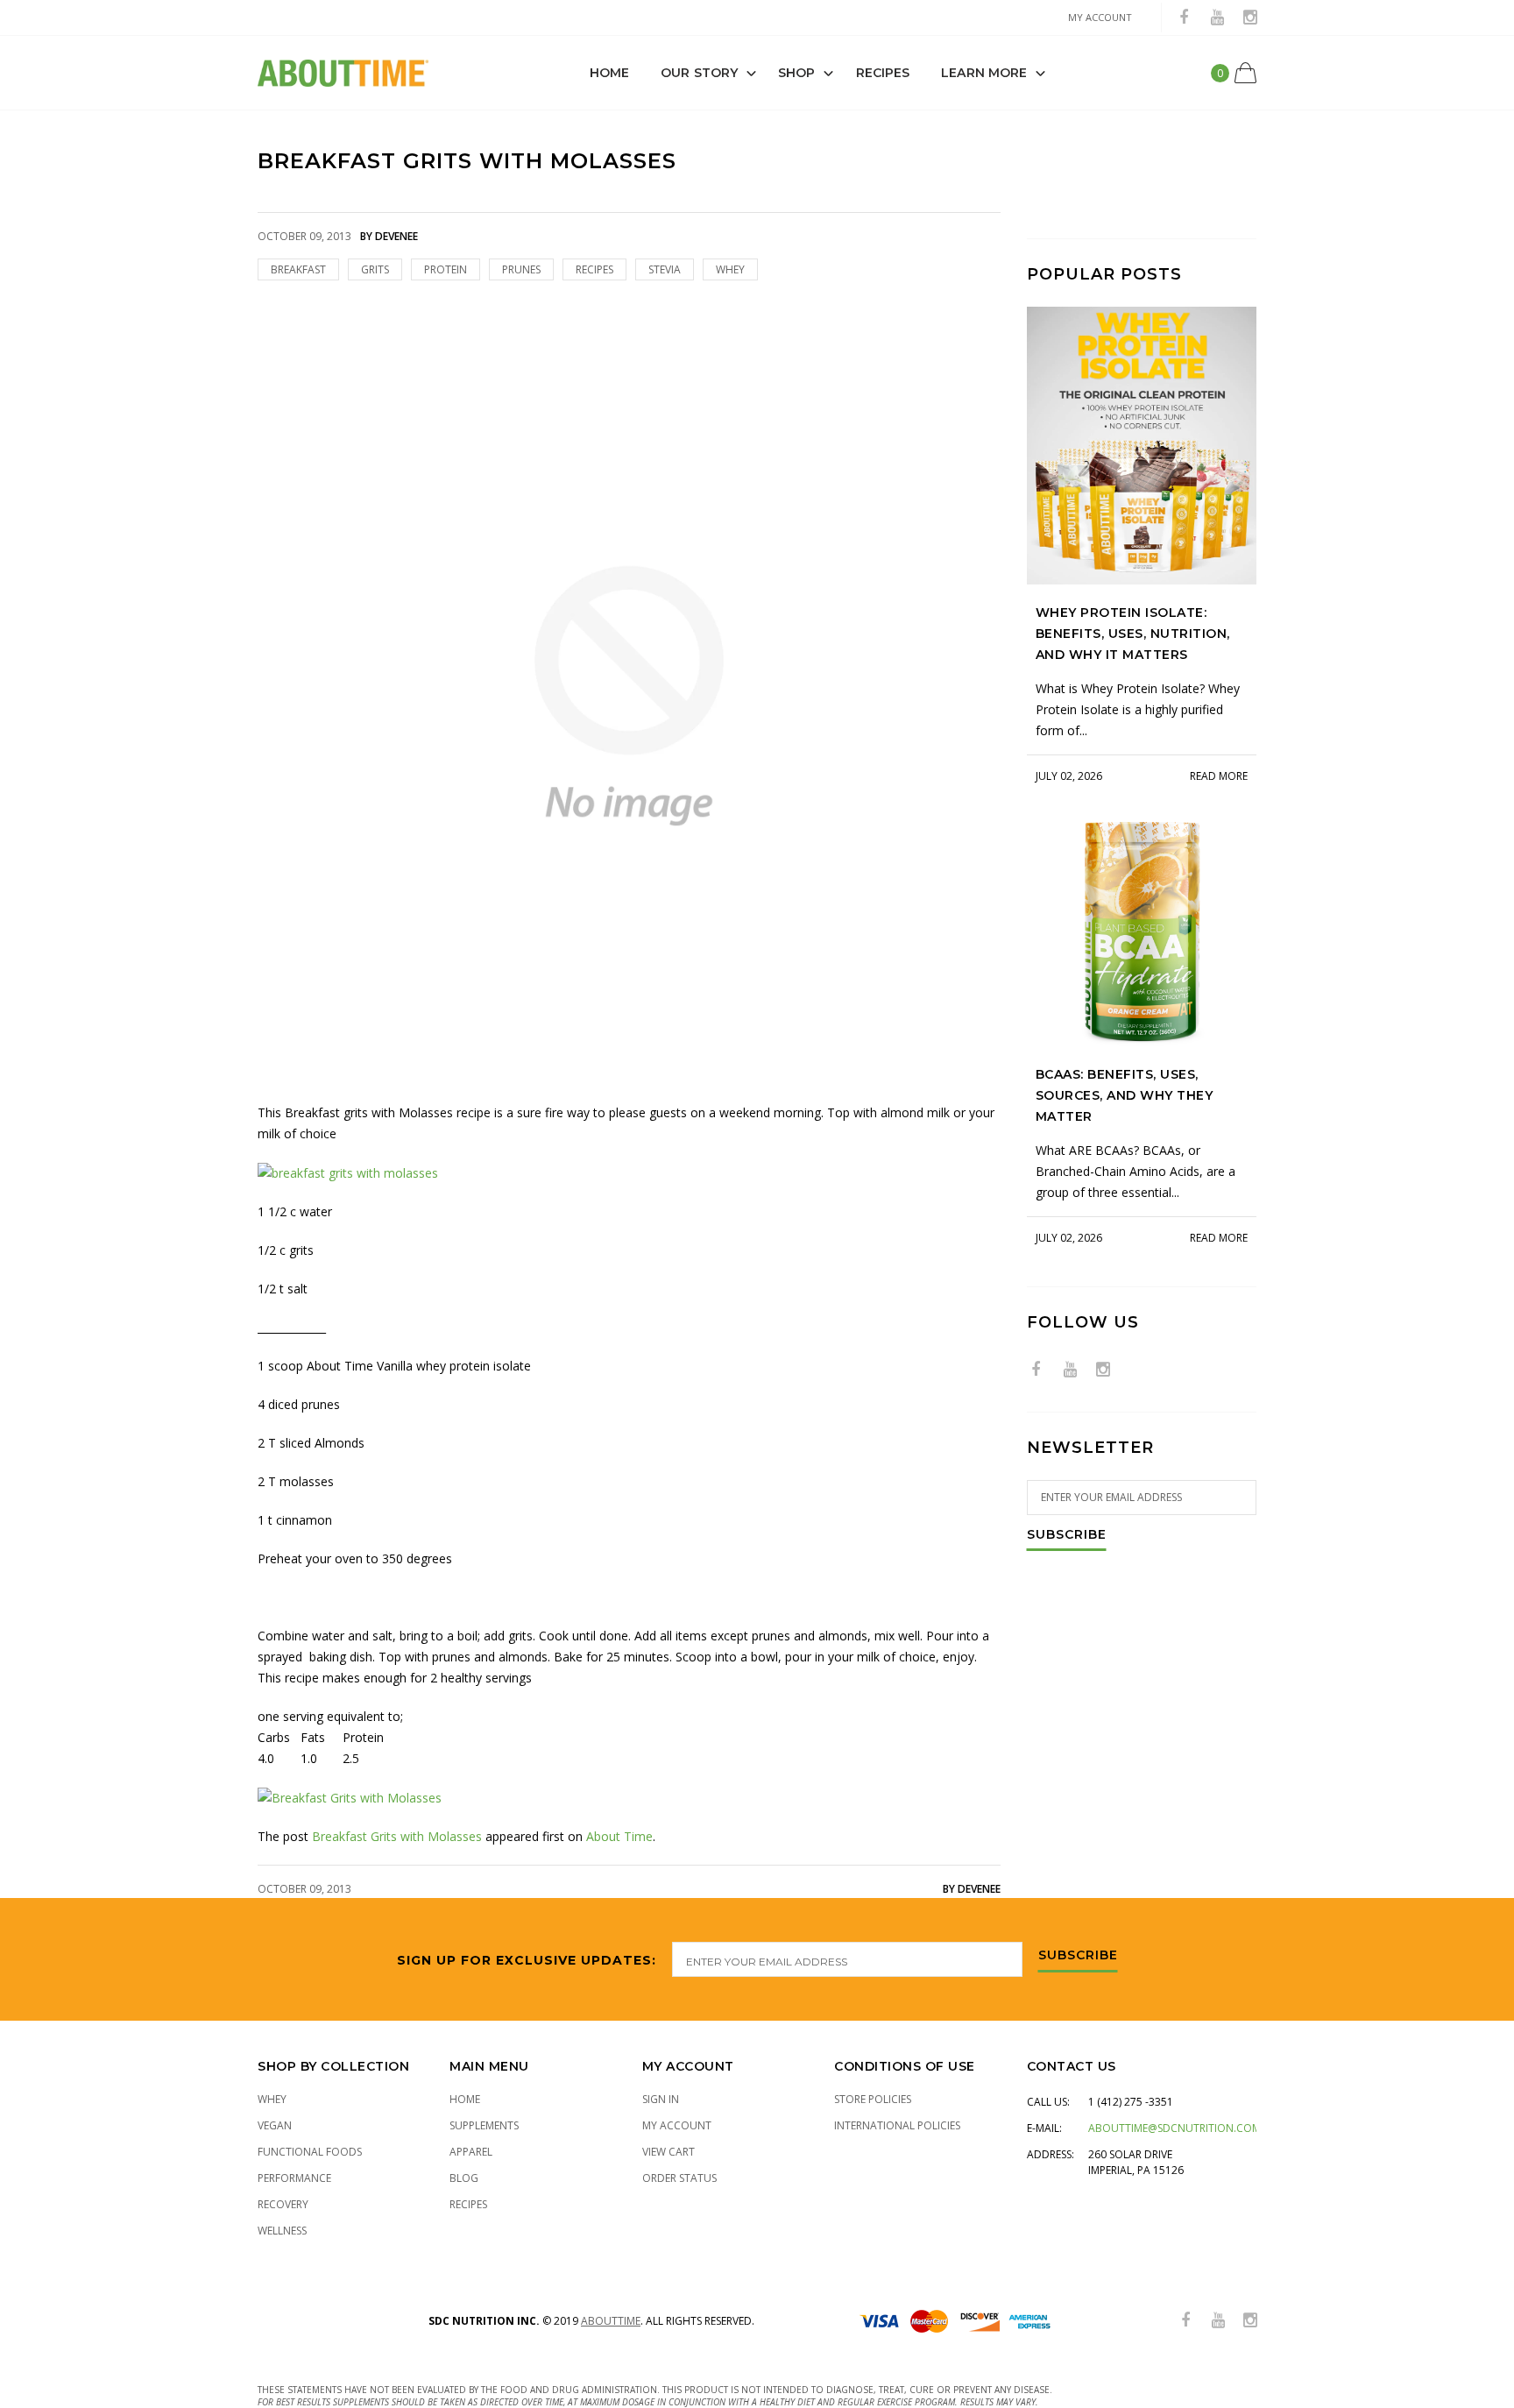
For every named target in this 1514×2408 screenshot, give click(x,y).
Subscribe (1067, 1535)
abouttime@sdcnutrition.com (1174, 2128)
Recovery (283, 2204)
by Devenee (972, 1889)
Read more (1219, 776)
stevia (665, 269)
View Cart (669, 2152)
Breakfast (298, 269)
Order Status (679, 2178)
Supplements (484, 2125)
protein (446, 269)
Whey (272, 2099)
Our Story (699, 73)
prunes (521, 269)
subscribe (1078, 1956)
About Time (619, 1836)
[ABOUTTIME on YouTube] (1217, 18)
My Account (677, 2125)
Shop (796, 73)
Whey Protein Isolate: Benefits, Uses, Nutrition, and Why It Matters (1133, 634)
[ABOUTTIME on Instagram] (1250, 18)
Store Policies (873, 2099)
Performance (294, 2178)
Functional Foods (310, 2152)
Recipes (883, 73)
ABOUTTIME (611, 2321)
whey (730, 269)
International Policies (897, 2125)
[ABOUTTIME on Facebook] (1184, 18)
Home (609, 73)
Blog (464, 2178)
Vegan (275, 2125)
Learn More (984, 73)
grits (375, 269)
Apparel (471, 2152)
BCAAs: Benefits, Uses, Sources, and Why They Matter (1125, 1095)
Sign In (661, 2099)
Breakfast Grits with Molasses (397, 1836)
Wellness (282, 2231)
